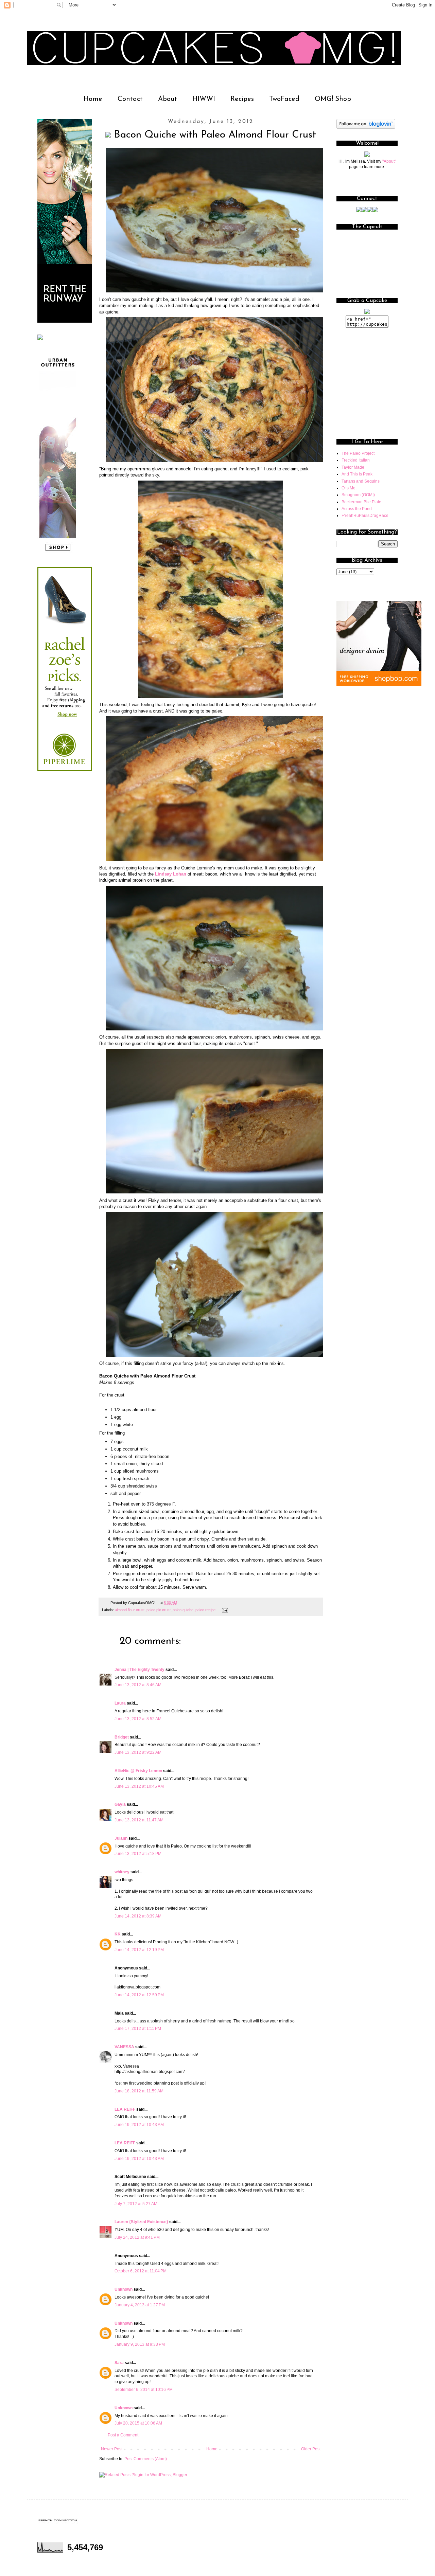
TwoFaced (284, 99)
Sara (119, 2363)
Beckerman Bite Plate (361, 502)
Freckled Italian (356, 460)
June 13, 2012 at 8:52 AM (138, 1719)
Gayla (120, 1804)
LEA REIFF (125, 2109)
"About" (389, 161)
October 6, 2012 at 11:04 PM (141, 2271)
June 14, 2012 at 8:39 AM (138, 1916)
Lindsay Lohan (171, 874)
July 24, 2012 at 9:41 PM (137, 2237)
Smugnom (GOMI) (358, 495)
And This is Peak (357, 474)
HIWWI (204, 99)
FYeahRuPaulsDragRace (365, 516)
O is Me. (349, 488)
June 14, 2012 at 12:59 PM (139, 1995)
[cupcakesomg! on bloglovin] (366, 127)
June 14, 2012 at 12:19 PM (139, 1950)
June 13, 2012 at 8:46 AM (138, 1685)
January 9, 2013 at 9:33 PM (140, 2344)
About (168, 99)
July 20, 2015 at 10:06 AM (138, 2423)
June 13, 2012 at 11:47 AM (139, 1820)
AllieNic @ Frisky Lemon (138, 1771)
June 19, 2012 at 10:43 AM (139, 2125)
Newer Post (112, 2449)
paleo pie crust (159, 1610)
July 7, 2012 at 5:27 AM (136, 2204)
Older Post (311, 2449)
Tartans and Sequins (361, 481)
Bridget (122, 1737)
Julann (121, 1838)
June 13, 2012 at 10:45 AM (139, 1786)
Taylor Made (353, 467)
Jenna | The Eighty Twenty (140, 1670)
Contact (130, 99)
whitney (122, 1872)
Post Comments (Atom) (146, 2459)
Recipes (242, 99)
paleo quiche (183, 1610)
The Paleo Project (358, 453)
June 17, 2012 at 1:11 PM (138, 2029)
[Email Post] (224, 1610)
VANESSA (124, 2047)
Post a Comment (123, 2435)
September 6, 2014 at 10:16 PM (144, 2390)
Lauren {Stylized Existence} (141, 2222)
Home (93, 99)
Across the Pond (357, 509)
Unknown (124, 2289)
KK (118, 1934)
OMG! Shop (333, 99)
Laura (120, 1703)
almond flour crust (130, 1610)
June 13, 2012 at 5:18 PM (138, 1854)
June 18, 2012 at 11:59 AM (139, 2091)
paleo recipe (205, 1610)
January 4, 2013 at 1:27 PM (140, 2305)
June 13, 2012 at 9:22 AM (138, 1752)
